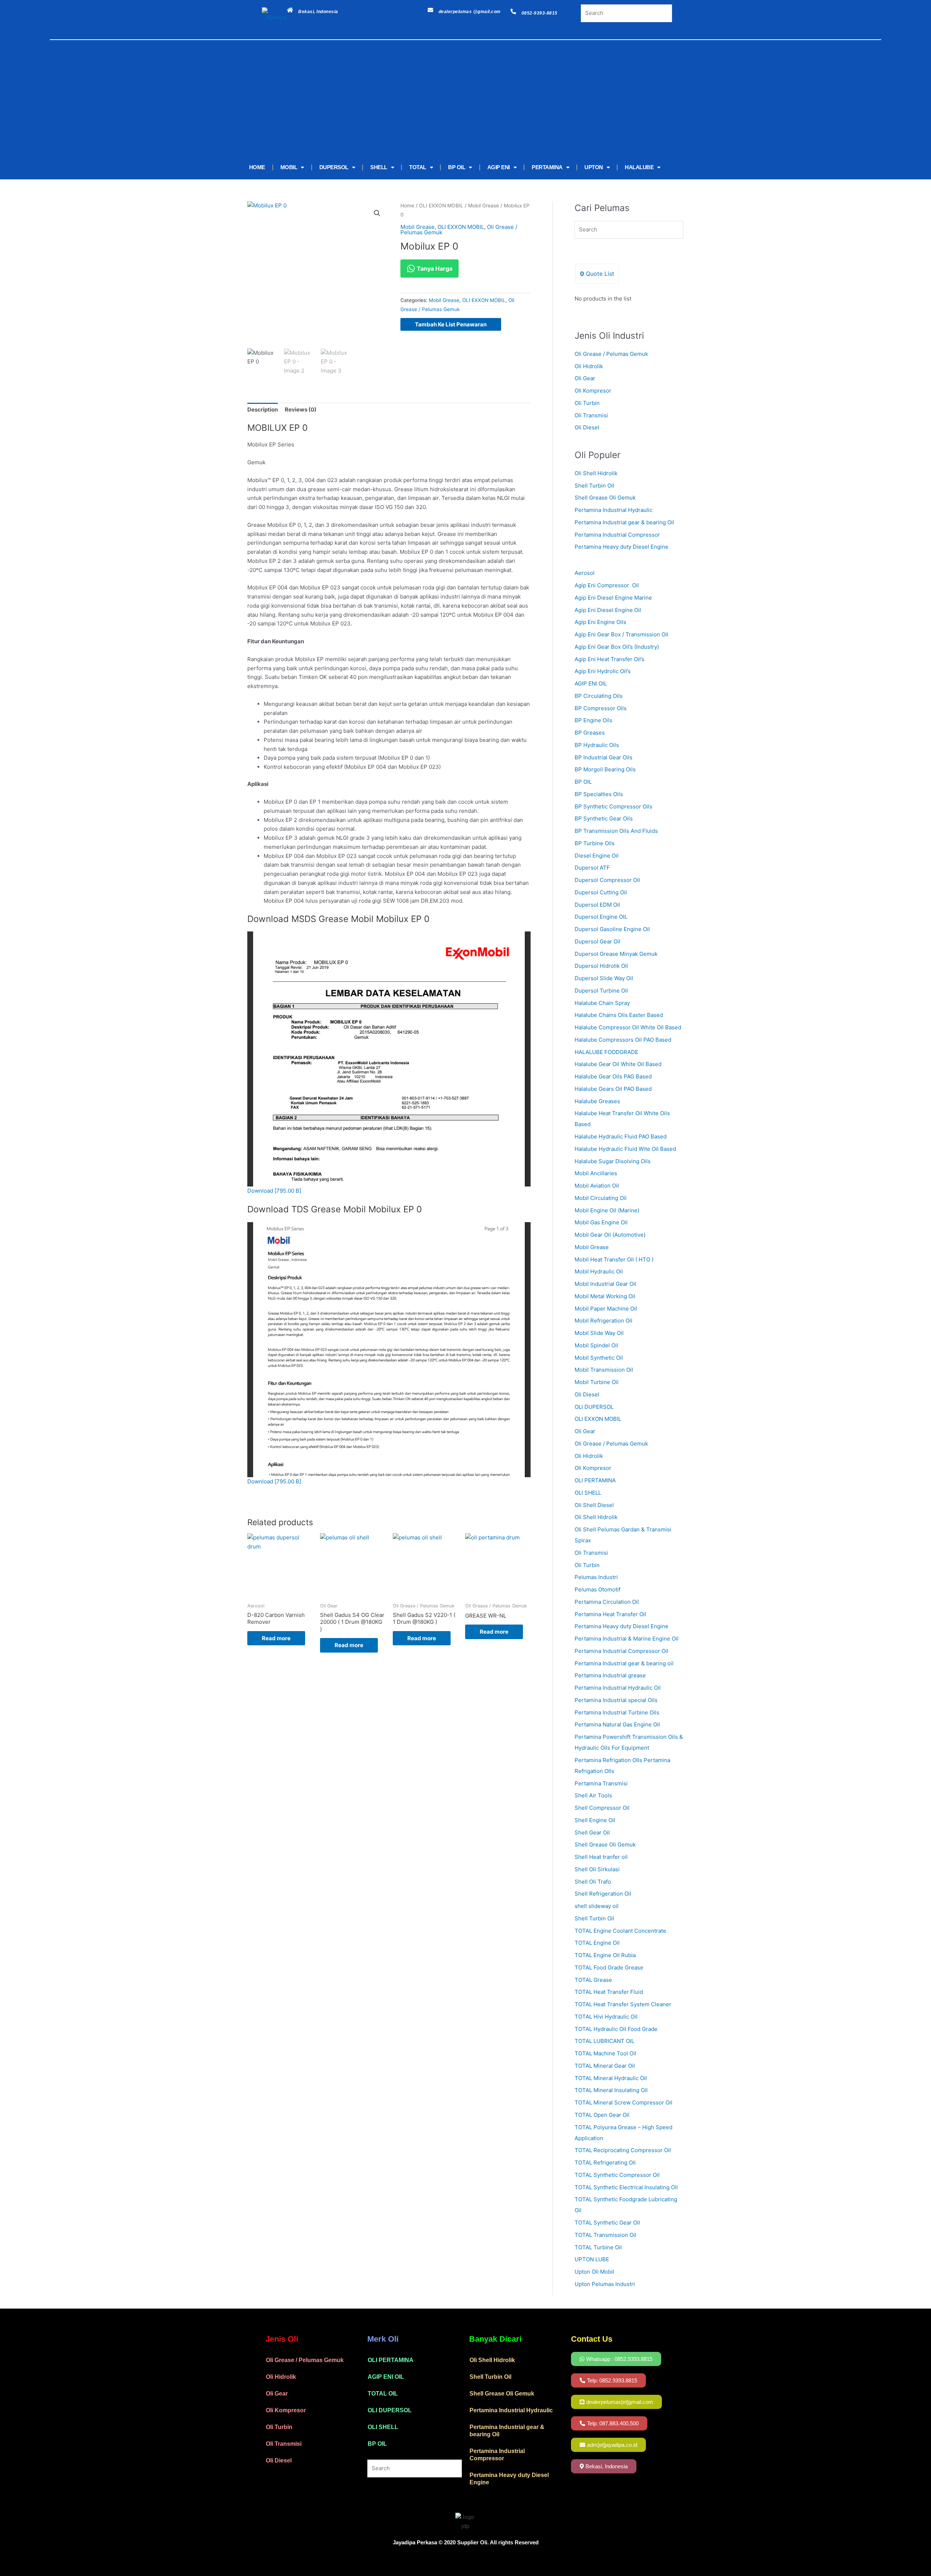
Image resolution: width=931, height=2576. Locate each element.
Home (407, 206)
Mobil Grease (484, 206)
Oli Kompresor (593, 391)
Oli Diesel (587, 427)
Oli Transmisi (591, 415)
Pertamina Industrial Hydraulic (614, 510)
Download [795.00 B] (274, 1191)
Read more (276, 1638)
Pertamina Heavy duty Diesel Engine (622, 547)
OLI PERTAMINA (391, 2360)
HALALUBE (639, 167)
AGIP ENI (499, 167)
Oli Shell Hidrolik (596, 473)
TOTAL (418, 167)
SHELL (379, 167)
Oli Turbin (587, 403)
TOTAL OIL (383, 2394)
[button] (377, 213)
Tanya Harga (434, 269)
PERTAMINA (547, 167)
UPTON (594, 167)
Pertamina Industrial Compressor (617, 535)
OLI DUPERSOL (390, 2410)
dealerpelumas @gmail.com (470, 12)
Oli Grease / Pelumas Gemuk (611, 354)
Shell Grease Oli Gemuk (605, 498)
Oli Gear (585, 378)
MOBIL (289, 167)
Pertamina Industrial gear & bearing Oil (624, 522)
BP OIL (457, 167)
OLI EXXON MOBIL (441, 206)
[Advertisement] (455, 101)
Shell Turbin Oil (594, 486)
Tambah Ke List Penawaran (451, 324)
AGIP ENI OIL (386, 2377)
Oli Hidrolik (589, 366)
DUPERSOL (334, 167)
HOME (257, 167)
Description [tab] (263, 410)
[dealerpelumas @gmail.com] (430, 10)
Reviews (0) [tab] (301, 410)
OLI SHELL (383, 2427)
